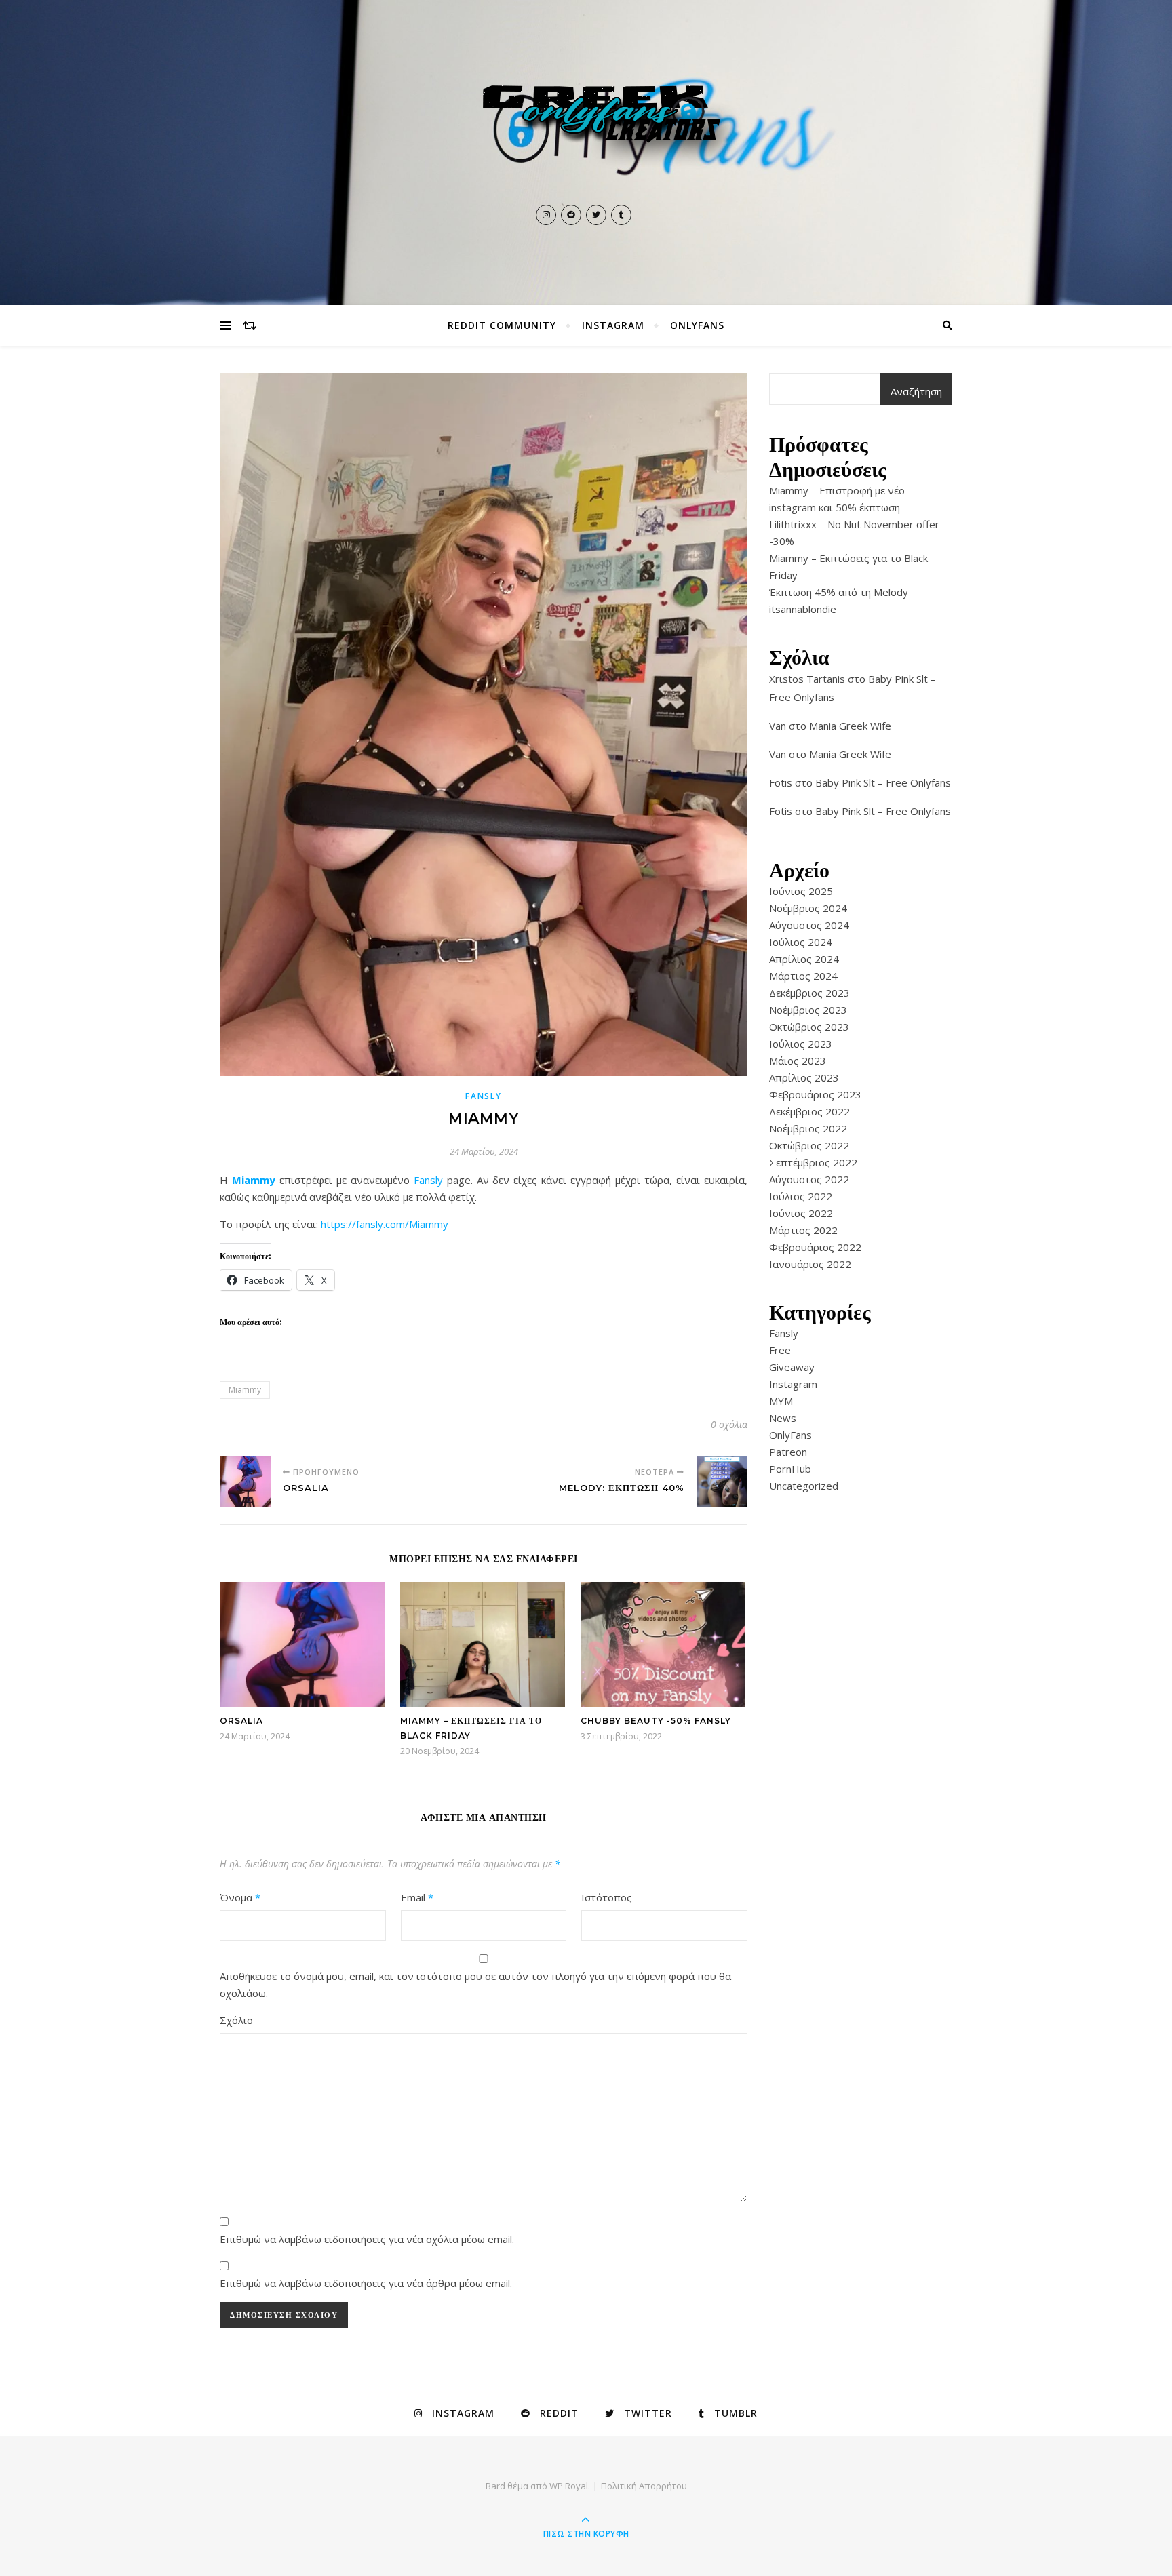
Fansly (483, 1096)
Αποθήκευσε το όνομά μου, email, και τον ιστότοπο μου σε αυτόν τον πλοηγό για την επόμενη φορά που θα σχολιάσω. (475, 1984)
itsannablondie (803, 609)
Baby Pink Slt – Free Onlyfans (883, 782)
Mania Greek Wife (850, 726)
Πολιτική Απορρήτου (644, 2486)
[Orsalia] (245, 1481)
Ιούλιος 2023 (801, 1044)
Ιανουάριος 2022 (810, 1264)
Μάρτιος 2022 (803, 1230)
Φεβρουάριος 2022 (815, 1247)
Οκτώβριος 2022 (809, 1145)
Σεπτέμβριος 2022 (813, 1162)
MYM (781, 1401)
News (783, 1418)
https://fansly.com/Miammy (385, 1224)
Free (780, 1350)
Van (778, 726)
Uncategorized (804, 1486)
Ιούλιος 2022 (801, 1196)
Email (417, 1897)
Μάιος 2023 (798, 1061)
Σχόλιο (236, 2020)
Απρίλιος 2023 (804, 1077)
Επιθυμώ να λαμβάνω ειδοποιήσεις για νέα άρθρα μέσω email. (366, 2283)
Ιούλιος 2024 (801, 942)
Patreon (788, 1452)
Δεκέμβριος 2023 (809, 993)
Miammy (254, 1180)
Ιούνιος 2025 (801, 891)
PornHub (790, 1469)
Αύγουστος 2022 (809, 1179)
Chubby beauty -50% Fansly (656, 1721)
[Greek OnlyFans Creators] (586, 135)
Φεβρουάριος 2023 (815, 1094)
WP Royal (569, 2486)
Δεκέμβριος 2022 (809, 1111)
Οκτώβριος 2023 (809, 1027)
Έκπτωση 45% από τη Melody (839, 592)
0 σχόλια (729, 1424)
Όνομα (240, 1897)
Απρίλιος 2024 (804, 959)
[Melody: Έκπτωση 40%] (722, 1481)
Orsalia (241, 1721)
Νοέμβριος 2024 (808, 908)
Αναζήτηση (916, 391)
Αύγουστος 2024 (809, 925)
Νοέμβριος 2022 (808, 1128)
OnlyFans (697, 325)
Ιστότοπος (607, 1897)
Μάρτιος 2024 (803, 976)
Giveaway (792, 1367)
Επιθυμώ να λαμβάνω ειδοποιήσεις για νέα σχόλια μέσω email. (367, 2239)
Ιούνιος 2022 (801, 1213)
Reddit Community (502, 325)
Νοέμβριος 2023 (808, 1010)
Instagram (613, 325)
